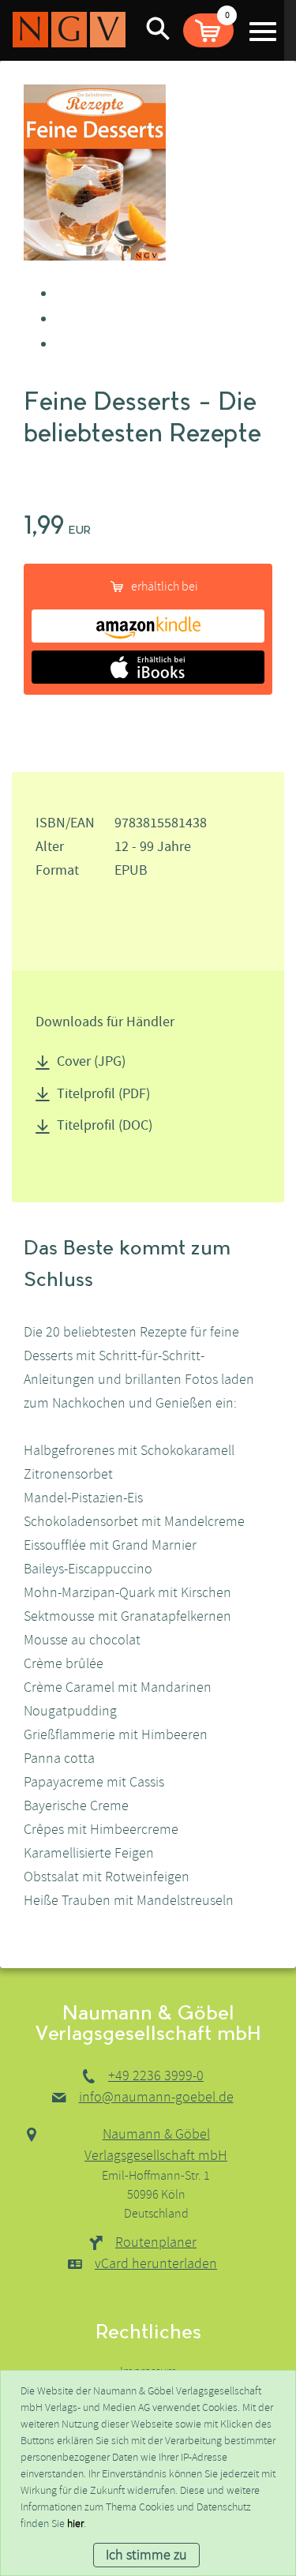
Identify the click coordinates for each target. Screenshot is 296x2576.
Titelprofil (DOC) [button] (105, 1125)
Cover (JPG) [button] (91, 1061)
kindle (148, 626)
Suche (158, 28)
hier (75, 2524)
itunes (148, 667)
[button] (208, 30)
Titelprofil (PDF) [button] (103, 1094)
